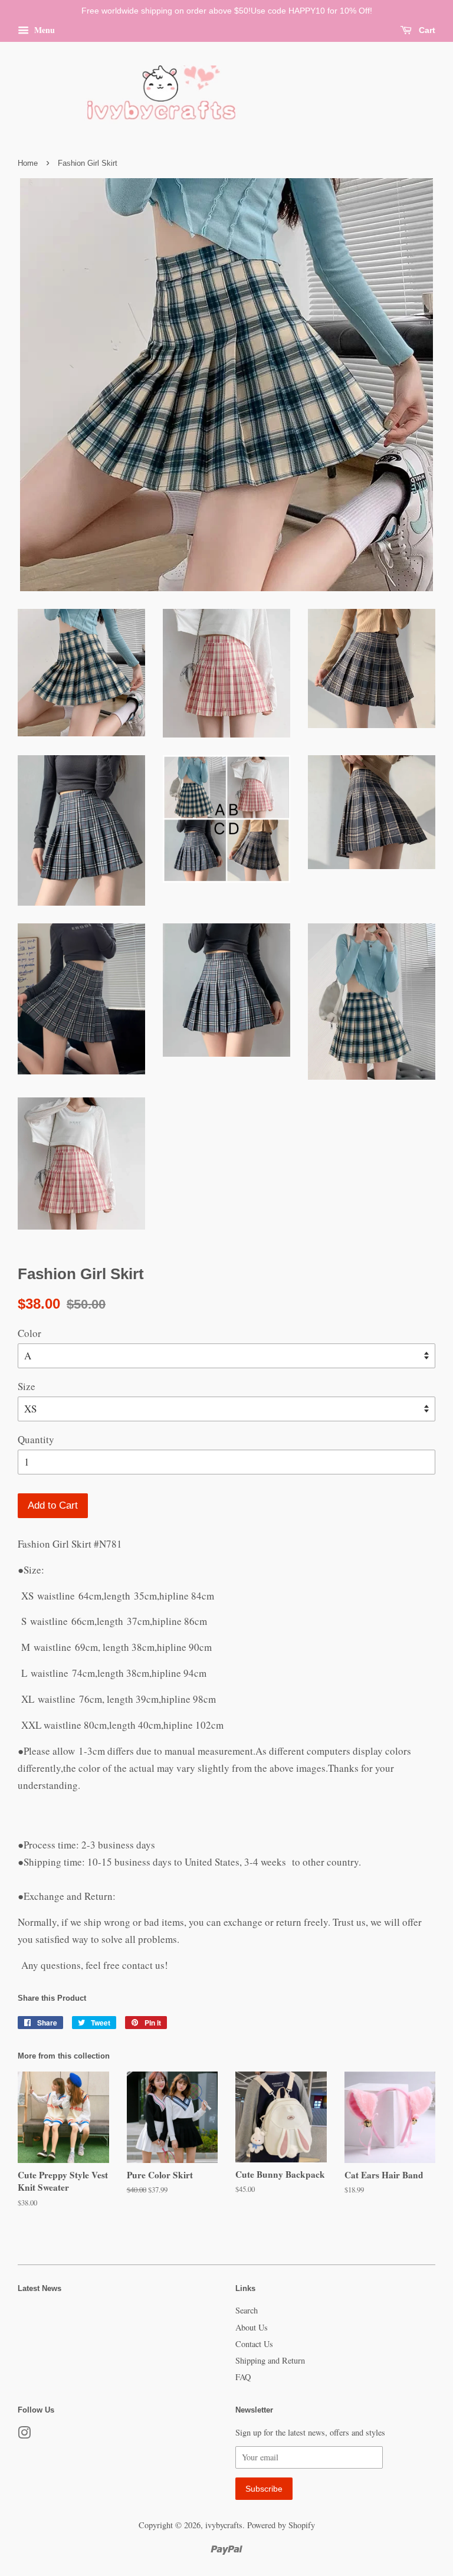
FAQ (243, 2377)
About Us (252, 2327)
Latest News (40, 2288)
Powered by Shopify (281, 2525)
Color (29, 1333)
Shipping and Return (270, 2360)
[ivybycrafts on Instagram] (24, 2435)
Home (28, 163)
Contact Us (254, 2344)
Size (27, 1386)
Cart (426, 30)
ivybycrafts (224, 2525)
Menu (43, 30)
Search (247, 2310)
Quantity (36, 1439)
